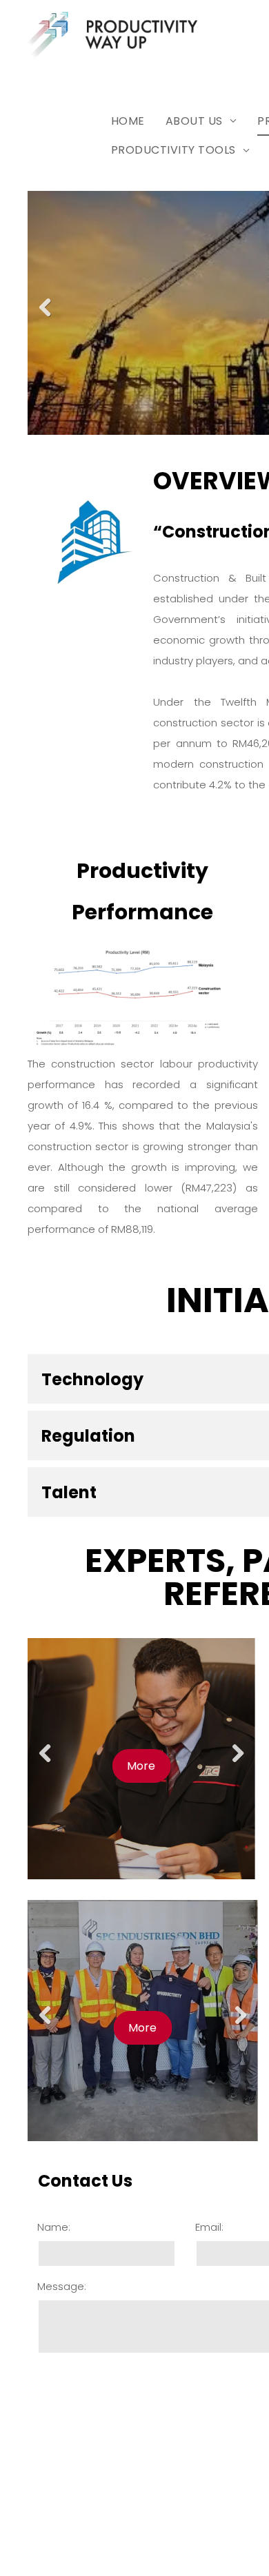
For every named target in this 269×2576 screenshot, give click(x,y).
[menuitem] (128, 121)
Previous (45, 318)
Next (239, 1764)
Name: (54, 2227)
